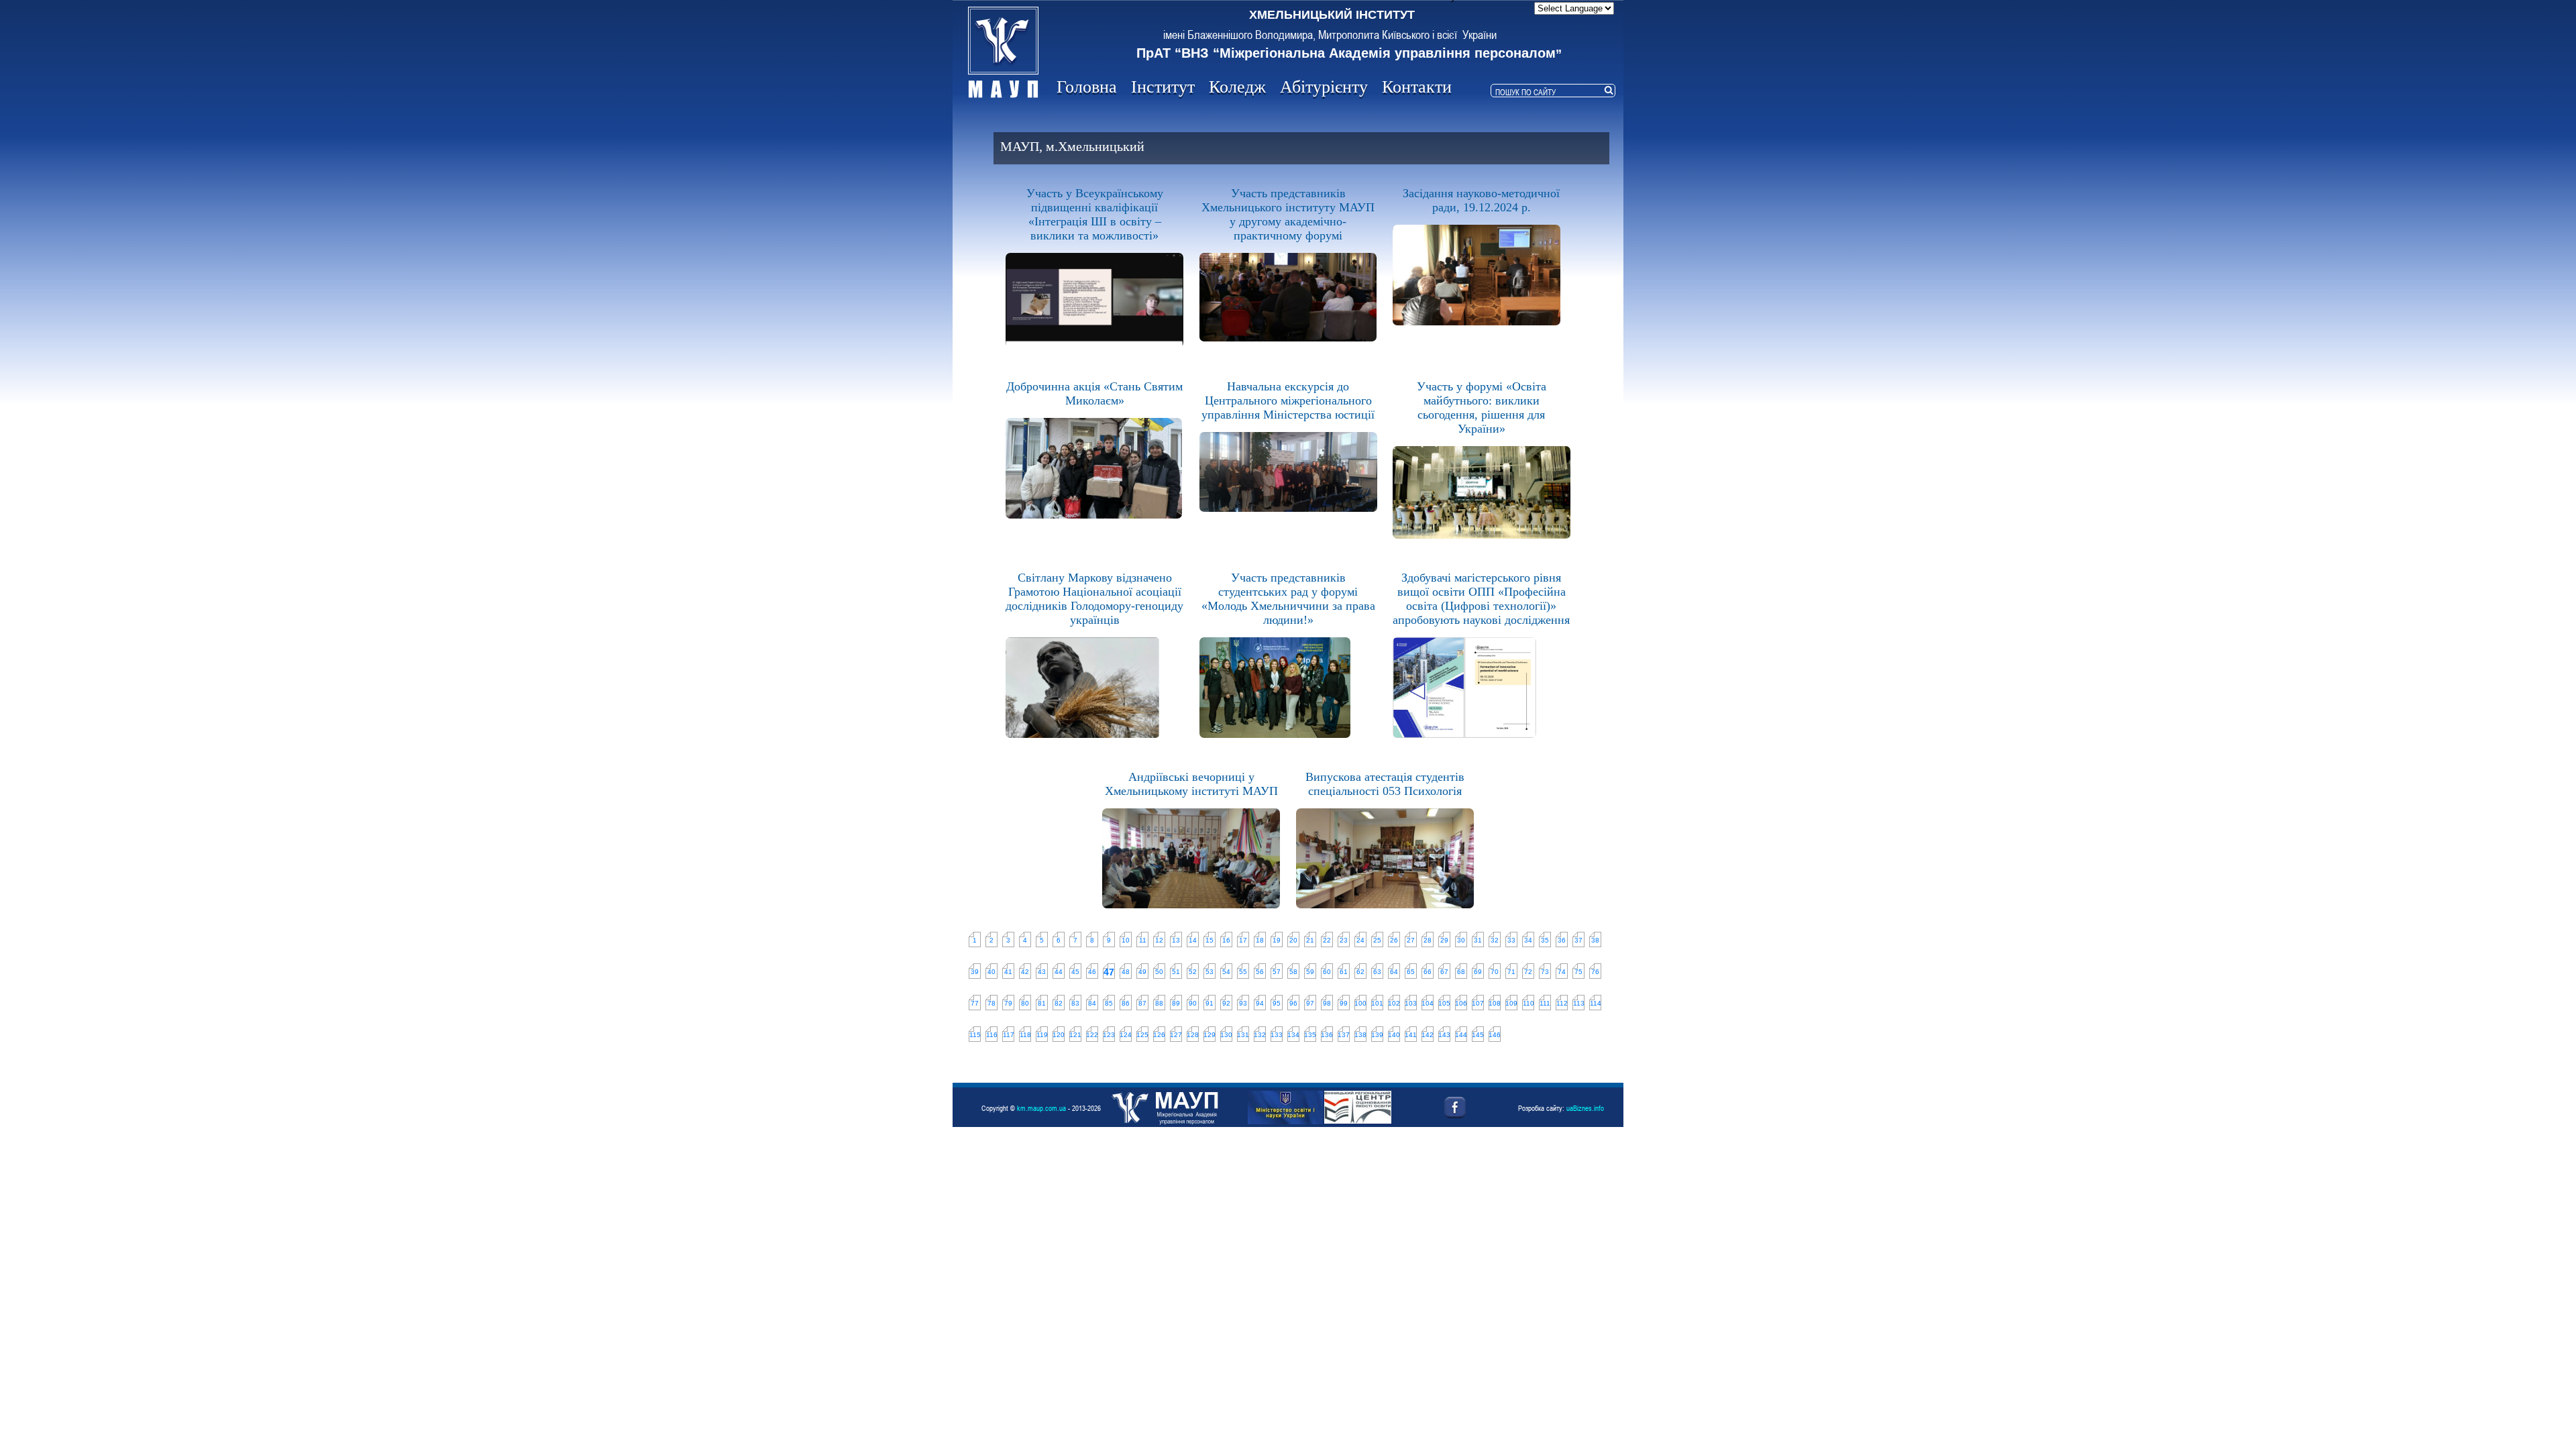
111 (1545, 1003)
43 (1042, 972)
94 (1260, 1003)
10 (1126, 940)
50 (1159, 972)
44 (1059, 972)
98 (1327, 1003)
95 (1277, 1003)
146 (1495, 1035)
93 (1243, 1003)
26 (1394, 940)
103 (1411, 1003)
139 (1377, 1035)
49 (1142, 972)
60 (1327, 972)
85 (1109, 1003)
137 (1344, 1035)
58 (1293, 972)
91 (1210, 1003)
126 (1159, 1035)
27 (1411, 940)
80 (1025, 1003)
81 (1042, 1003)
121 (1075, 1035)
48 (1126, 972)
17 (1243, 940)
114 (1596, 1003)
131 (1243, 1035)
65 (1411, 972)
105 (1444, 1003)
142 (1428, 1035)
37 (1578, 940)
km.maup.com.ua (1041, 1108)
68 (1461, 972)
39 (975, 972)
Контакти (1417, 87)
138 (1360, 1035)
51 (1176, 972)
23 (1344, 940)
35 (1545, 940)
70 (1495, 972)
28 (1428, 940)
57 (1277, 972)
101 (1377, 1003)
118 (1025, 1035)
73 (1545, 972)
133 (1277, 1035)
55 (1243, 972)
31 (1478, 940)
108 (1495, 1003)
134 (1293, 1035)
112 (1562, 1003)
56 (1260, 972)
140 (1394, 1035)
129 (1210, 1035)
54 (1226, 972)
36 (1562, 940)
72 (1528, 972)
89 (1176, 1003)
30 (1461, 940)
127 (1176, 1035)
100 (1360, 1003)
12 (1159, 940)
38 (1595, 940)
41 (1008, 972)
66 (1428, 972)
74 (1562, 972)
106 (1461, 1003)
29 (1444, 940)
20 (1293, 940)
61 (1344, 972)
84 (1092, 1003)
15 (1210, 940)
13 (1176, 940)
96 (1293, 1003)
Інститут (1163, 87)
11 (1143, 940)
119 (1042, 1035)
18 (1260, 940)
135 (1310, 1035)
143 (1444, 1035)
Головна (1087, 87)
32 (1495, 940)
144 (1461, 1035)
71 (1511, 972)
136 (1327, 1035)
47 (1109, 972)
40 (991, 972)
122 (1092, 1035)
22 (1327, 940)
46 (1092, 972)
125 (1142, 1035)
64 (1394, 972)
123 (1109, 1035)
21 (1310, 940)
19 (1277, 940)
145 (1478, 1035)
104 (1428, 1003)
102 (1394, 1003)
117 (1009, 1035)
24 (1360, 940)
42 (1025, 972)
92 (1226, 1003)
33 (1511, 940)
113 (1579, 1003)
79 (1008, 1003)
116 (992, 1035)
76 (1595, 972)
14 (1193, 940)
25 (1377, 940)
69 (1478, 972)
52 (1193, 972)
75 (1578, 972)
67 (1444, 972)
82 (1059, 1003)
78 (991, 1003)
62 (1360, 972)
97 (1310, 1003)
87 (1142, 1003)
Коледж (1237, 87)
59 (1310, 972)
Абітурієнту (1324, 87)
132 (1260, 1035)
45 (1075, 972)
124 (1126, 1035)
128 (1193, 1035)
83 (1075, 1003)
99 (1344, 1003)
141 (1411, 1035)
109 (1511, 1003)
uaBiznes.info (1585, 1108)
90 (1193, 1003)
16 (1226, 940)
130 (1226, 1035)
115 (975, 1035)
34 (1528, 940)
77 (975, 1003)
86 (1126, 1003)
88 (1159, 1003)
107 (1478, 1003)
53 (1210, 972)
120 (1059, 1035)
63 (1377, 972)
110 (1528, 1003)
